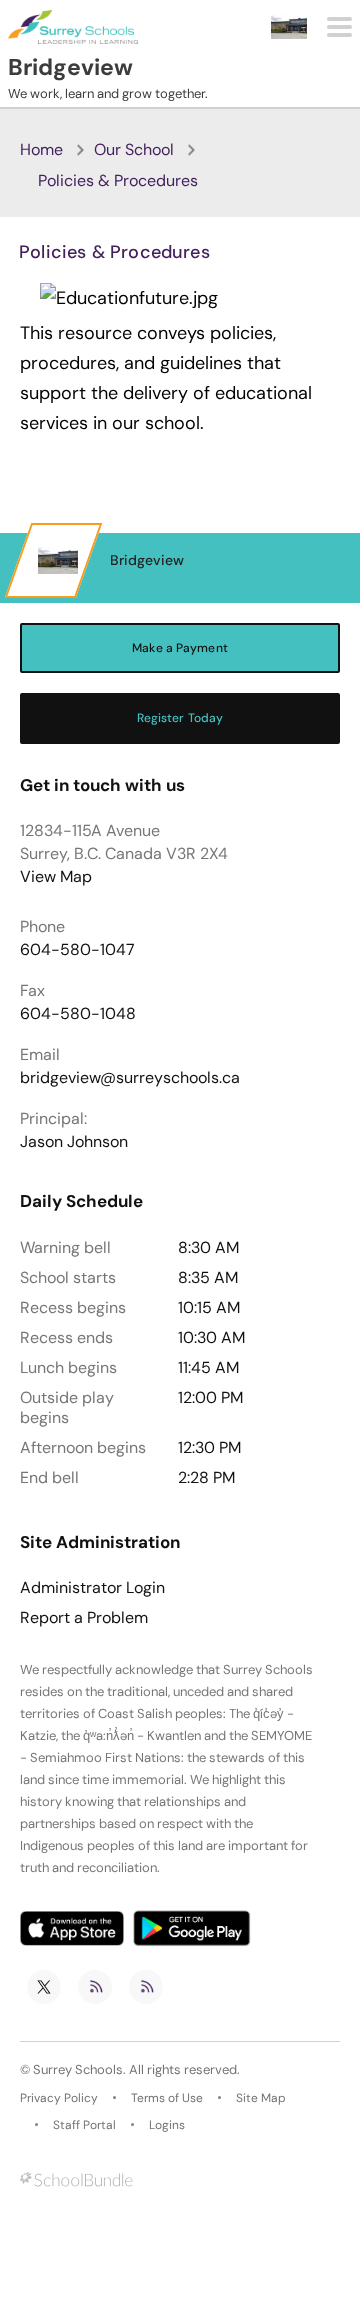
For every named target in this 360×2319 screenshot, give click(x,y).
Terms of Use (167, 2098)
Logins (167, 2125)
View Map (56, 876)
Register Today (180, 718)
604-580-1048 (78, 1013)
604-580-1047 (77, 949)
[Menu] (339, 27)
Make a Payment (180, 648)
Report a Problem (84, 1618)
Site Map (261, 2098)
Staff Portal (84, 2125)
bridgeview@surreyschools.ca (130, 1077)
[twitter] (44, 1987)
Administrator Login (92, 1588)
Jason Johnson (74, 1141)
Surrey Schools (78, 2069)
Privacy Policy (59, 2098)
